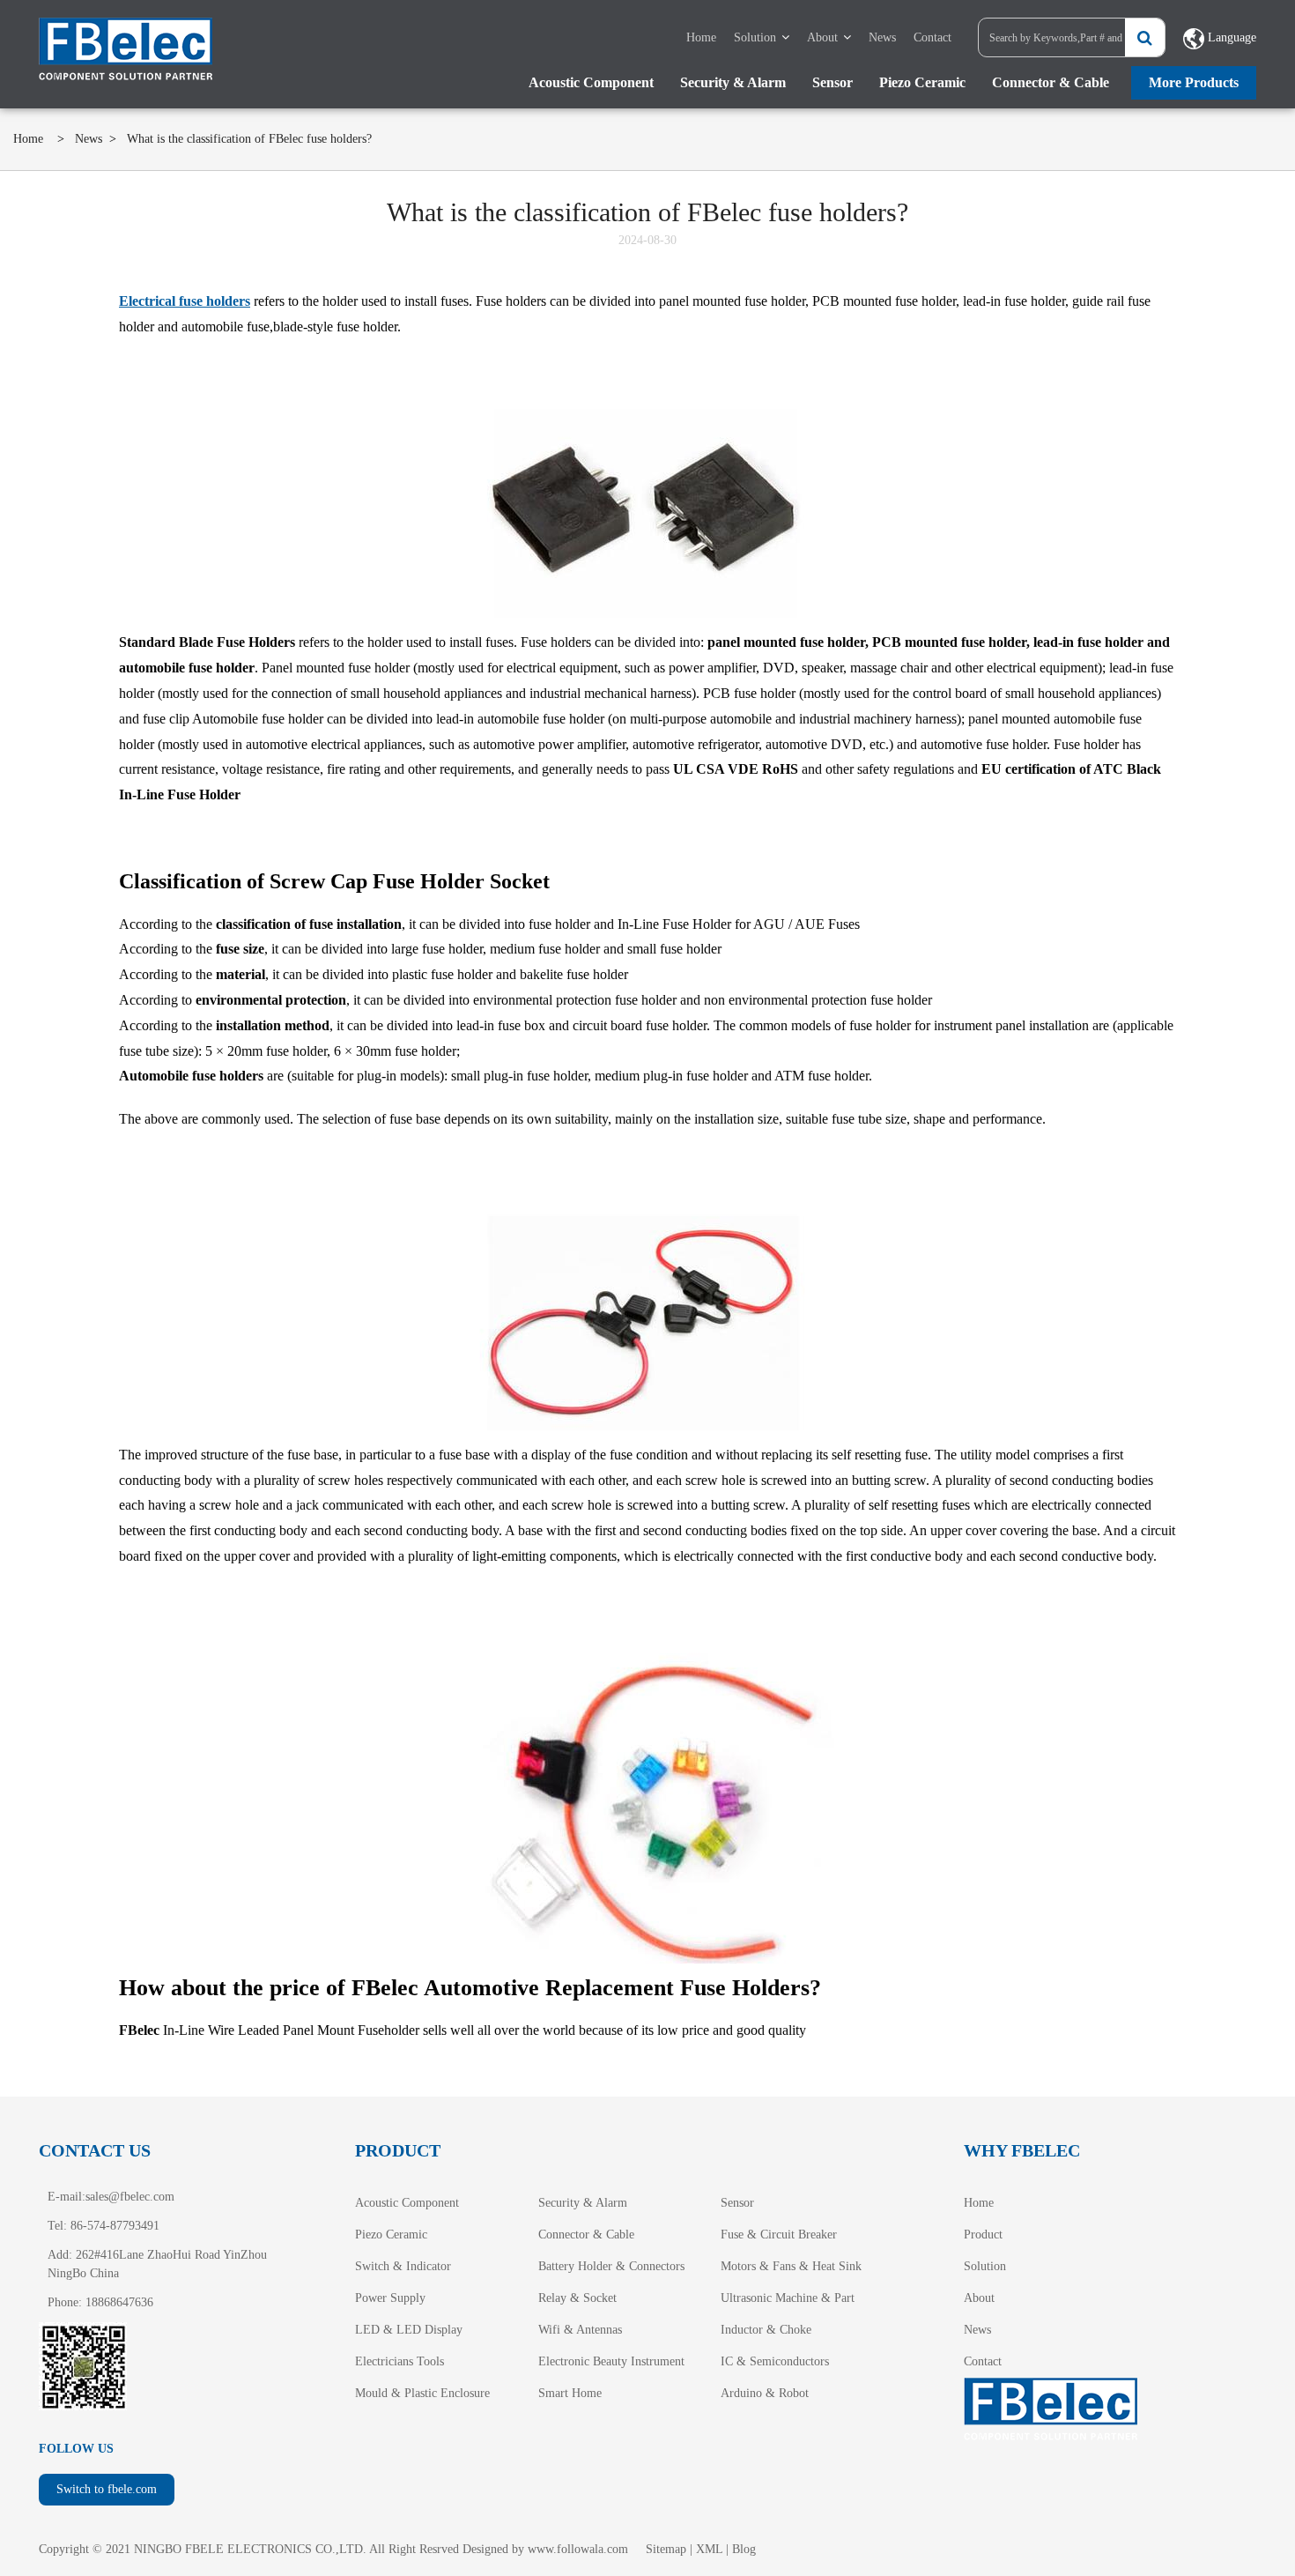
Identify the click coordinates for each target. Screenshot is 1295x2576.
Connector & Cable (1051, 82)
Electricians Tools (400, 2361)
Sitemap (666, 2549)
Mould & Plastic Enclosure (422, 2393)
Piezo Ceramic (922, 82)
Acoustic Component (591, 82)
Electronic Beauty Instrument (611, 2361)
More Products (1194, 82)
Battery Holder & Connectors (611, 2266)
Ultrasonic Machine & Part (788, 2298)
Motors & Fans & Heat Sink (791, 2266)
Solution (755, 37)
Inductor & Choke (766, 2330)
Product (983, 2235)
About (822, 37)
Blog (744, 2549)
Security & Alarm (733, 82)
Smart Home (570, 2393)
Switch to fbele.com (107, 2489)
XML (709, 2549)
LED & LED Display (409, 2330)
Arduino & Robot (765, 2393)
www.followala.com (578, 2549)
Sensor (832, 82)
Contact (932, 37)
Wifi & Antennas (580, 2330)
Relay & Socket (577, 2298)
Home (701, 37)
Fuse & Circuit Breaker (779, 2235)
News (882, 37)
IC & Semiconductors (775, 2361)
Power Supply (390, 2298)
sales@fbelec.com (130, 2197)
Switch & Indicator (403, 2266)
